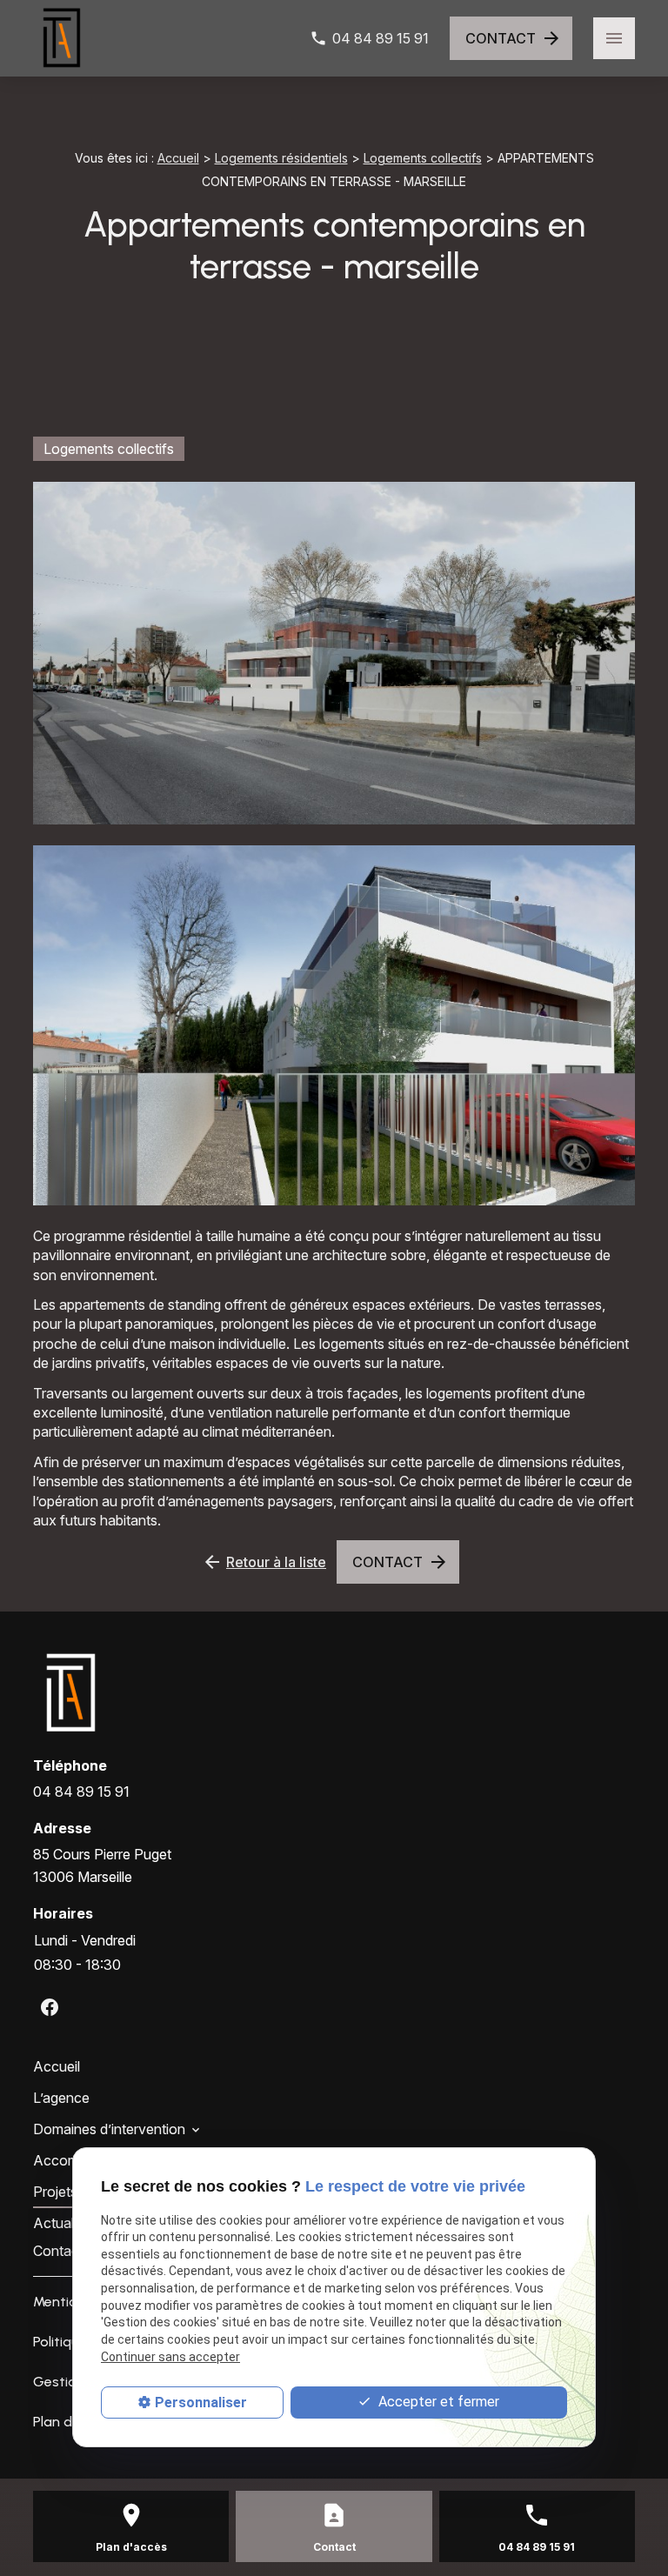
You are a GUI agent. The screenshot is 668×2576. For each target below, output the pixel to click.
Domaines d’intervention (109, 2129)
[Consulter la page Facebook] (50, 2007)
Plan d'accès (131, 2547)
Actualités (64, 2223)
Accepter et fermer (437, 2402)
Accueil (178, 158)
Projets (55, 2192)
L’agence (61, 2098)
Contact (58, 2251)
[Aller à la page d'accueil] (62, 38)
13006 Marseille (104, 1865)
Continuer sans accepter (170, 2357)
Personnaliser (201, 2402)
